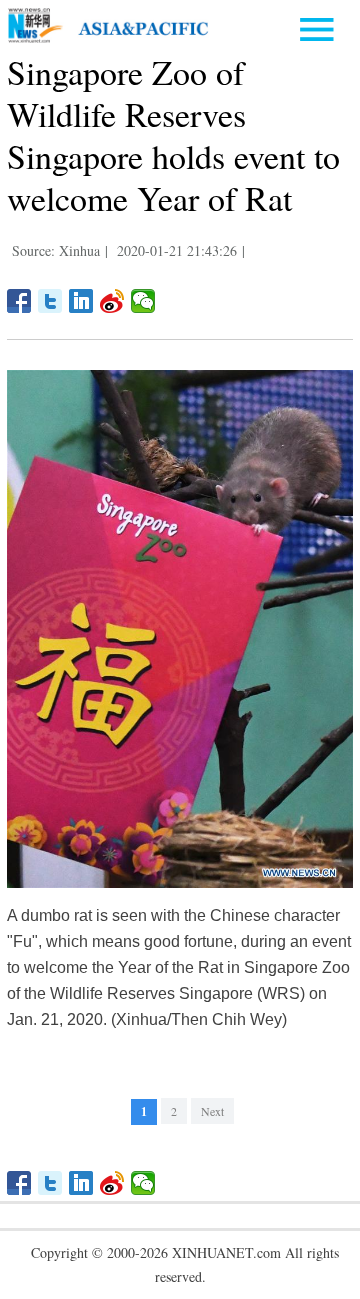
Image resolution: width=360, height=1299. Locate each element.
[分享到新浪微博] (112, 301)
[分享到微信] (143, 301)
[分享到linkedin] (81, 301)
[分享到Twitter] (50, 301)
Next (212, 1111)
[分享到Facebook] (19, 301)
